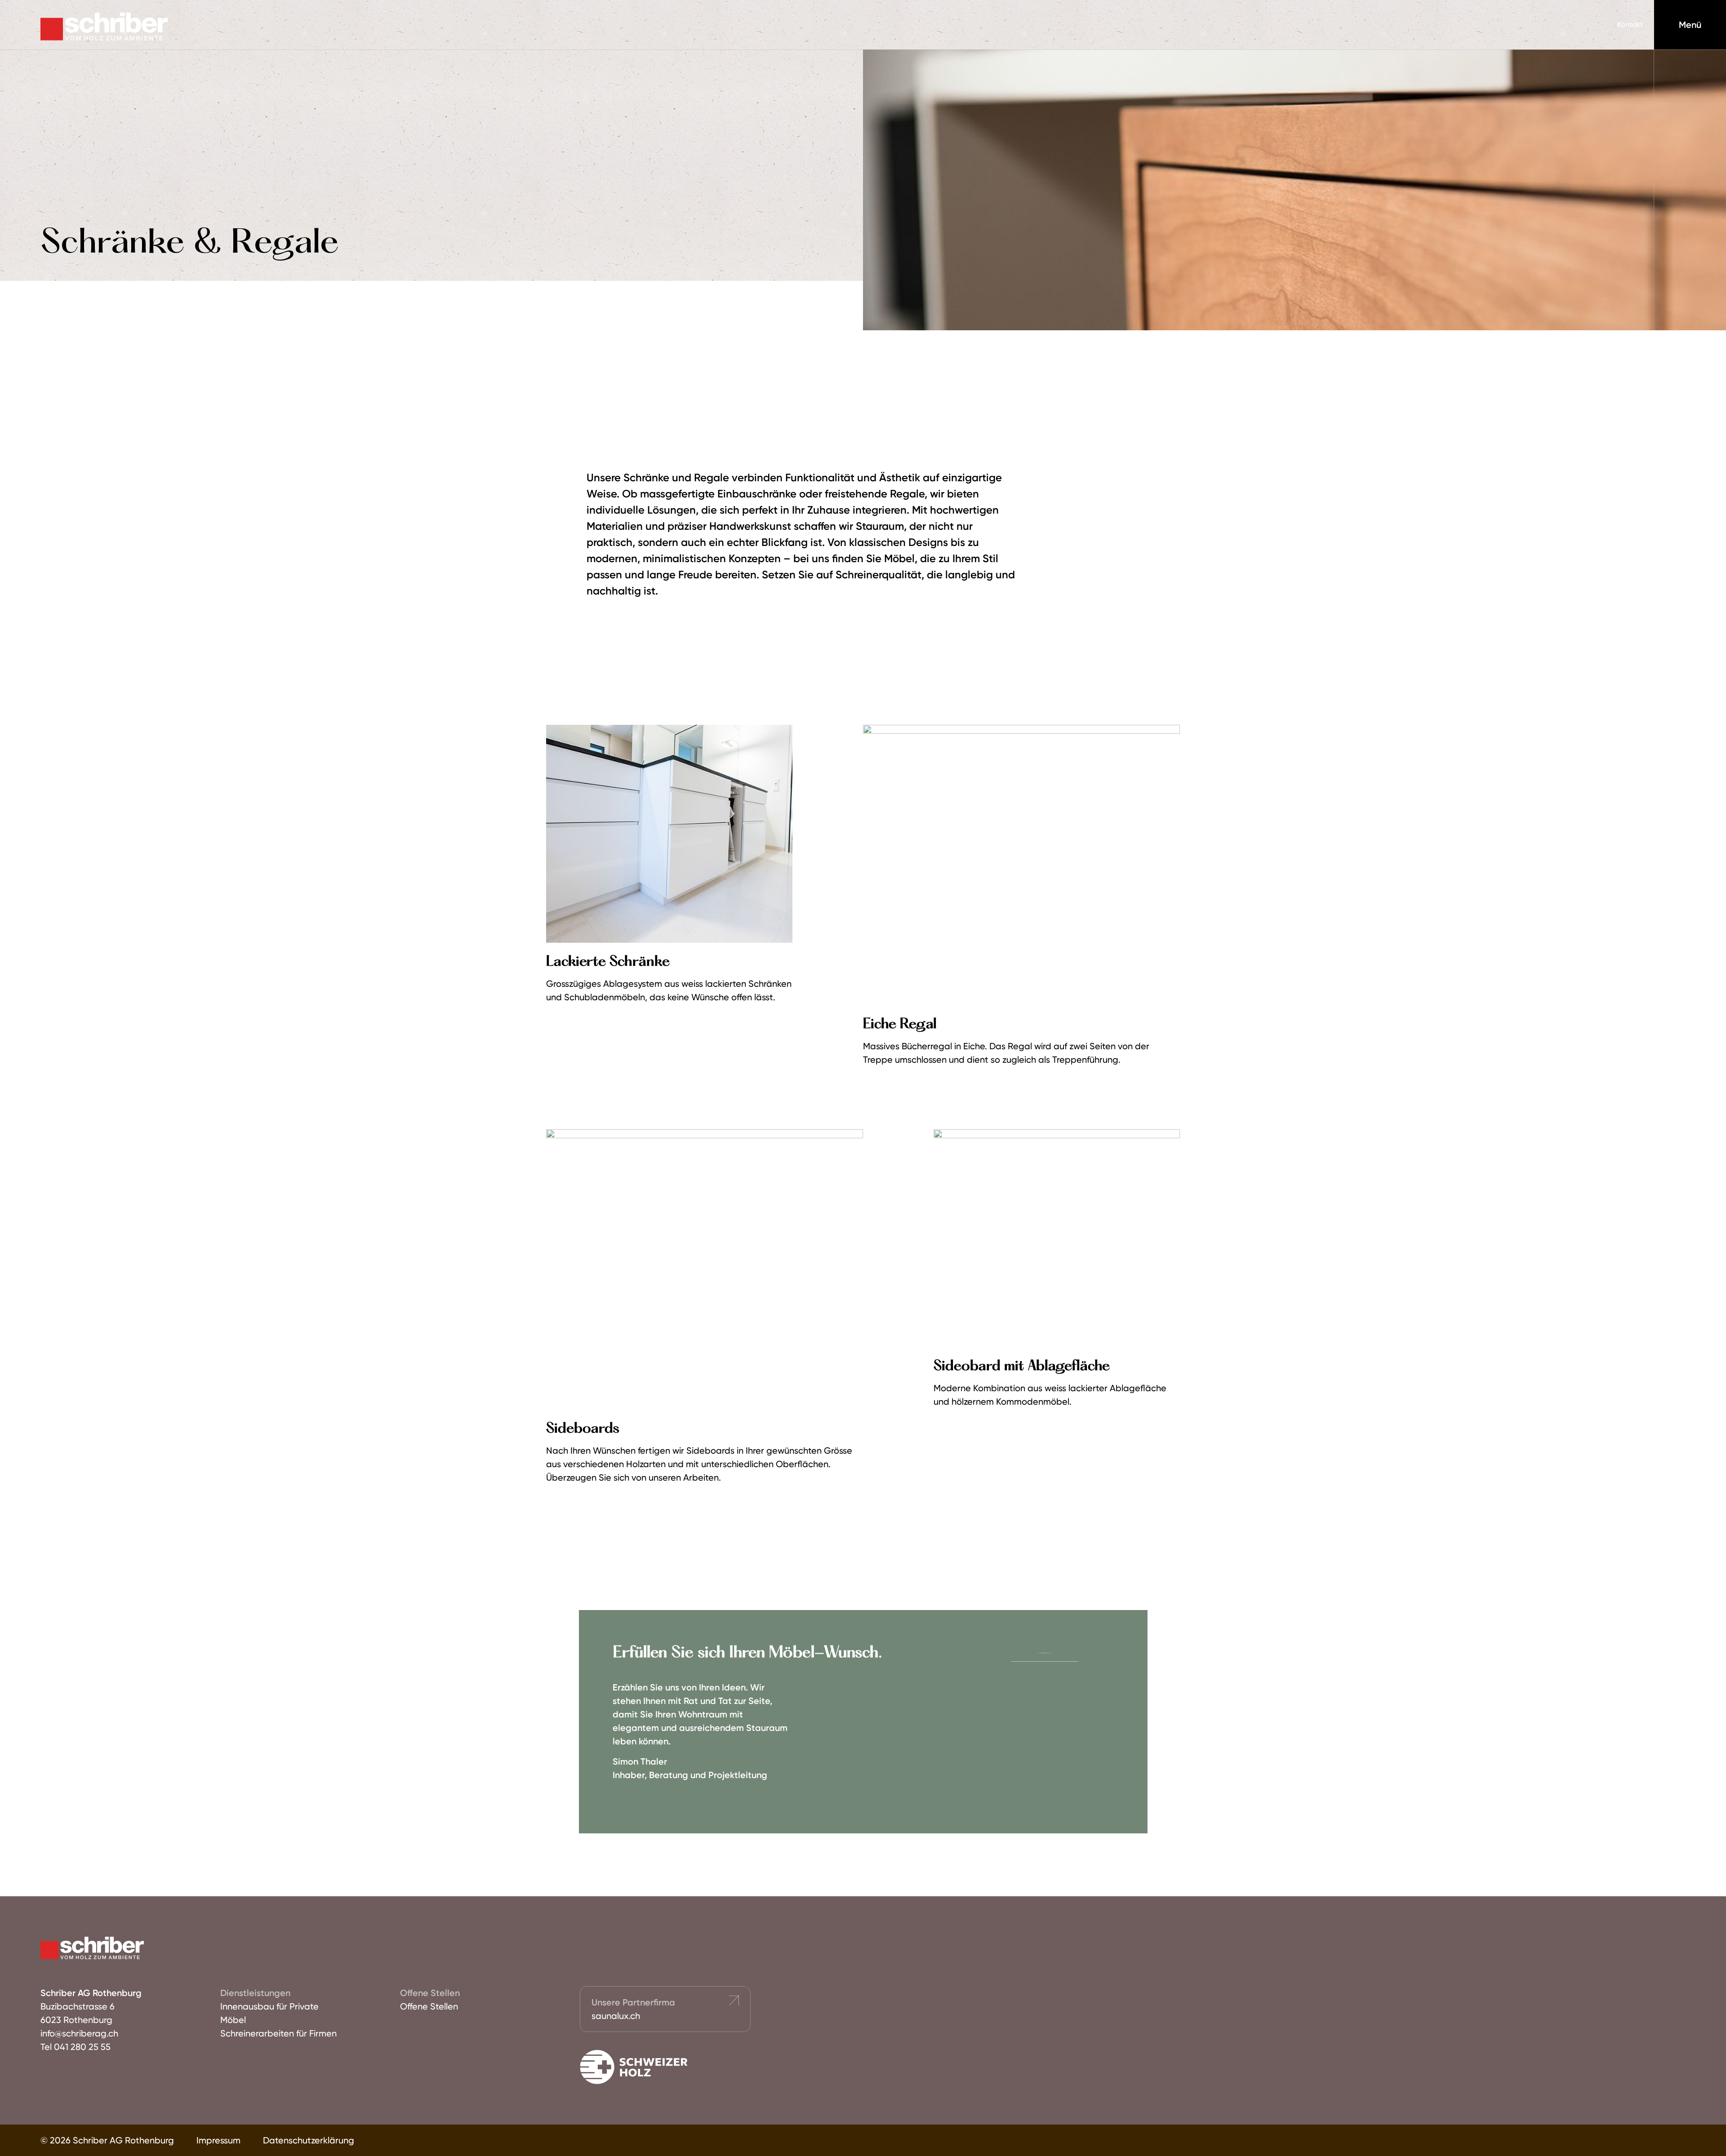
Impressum (218, 2140)
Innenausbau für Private (269, 2006)
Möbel (233, 2020)
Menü (1690, 25)
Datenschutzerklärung (309, 2140)
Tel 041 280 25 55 (76, 2047)
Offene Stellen (429, 2006)
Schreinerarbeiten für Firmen (278, 2033)
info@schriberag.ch (79, 2033)
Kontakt (1630, 24)
